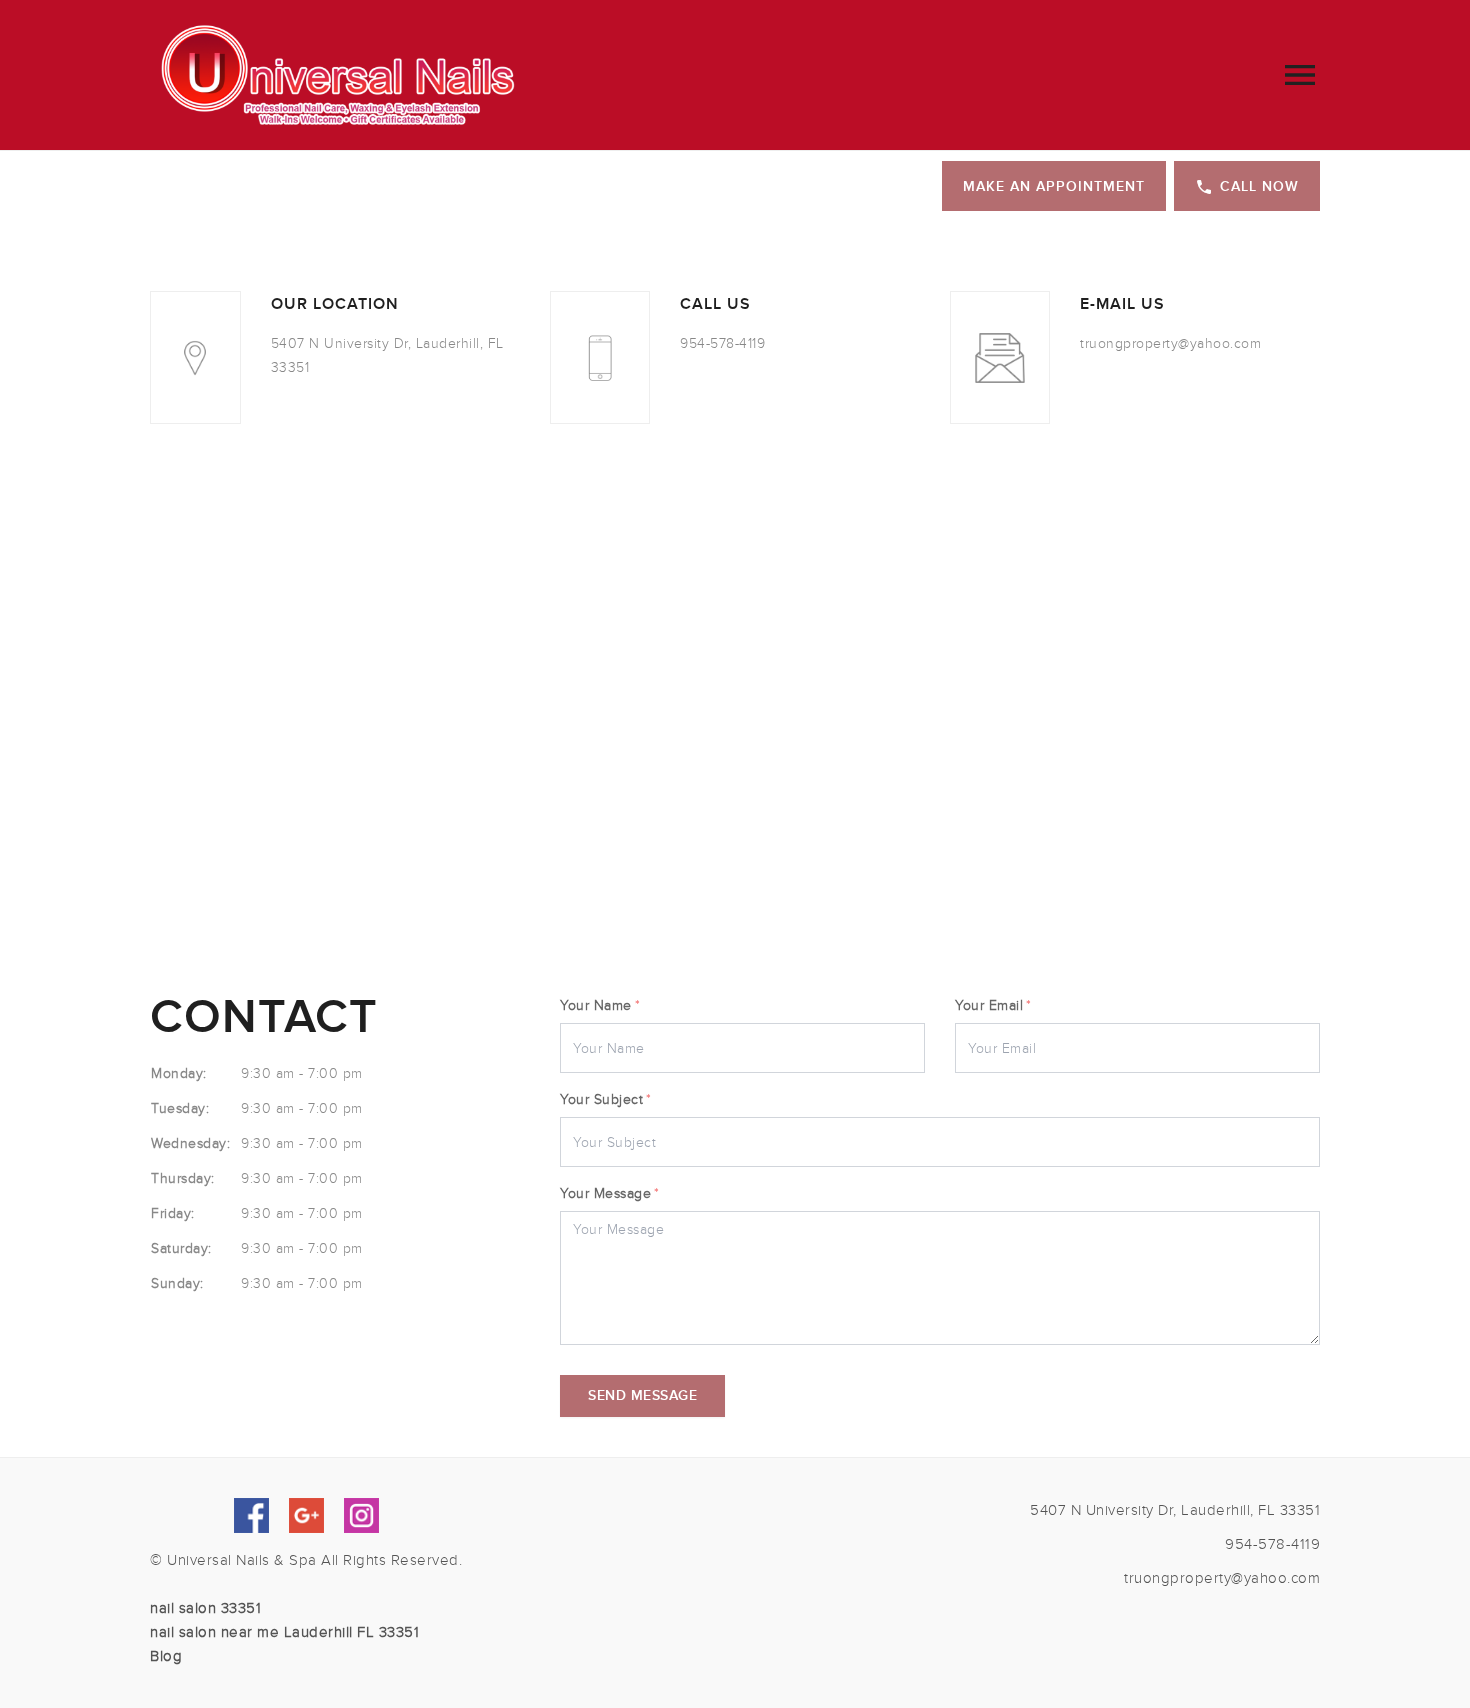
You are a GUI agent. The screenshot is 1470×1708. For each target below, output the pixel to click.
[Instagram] (361, 1515)
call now (1259, 186)
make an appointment (1054, 186)
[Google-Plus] (306, 1515)
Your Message (610, 1193)
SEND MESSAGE (642, 1395)
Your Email (993, 1005)
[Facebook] (251, 1515)
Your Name (600, 1005)
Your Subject (606, 1099)
